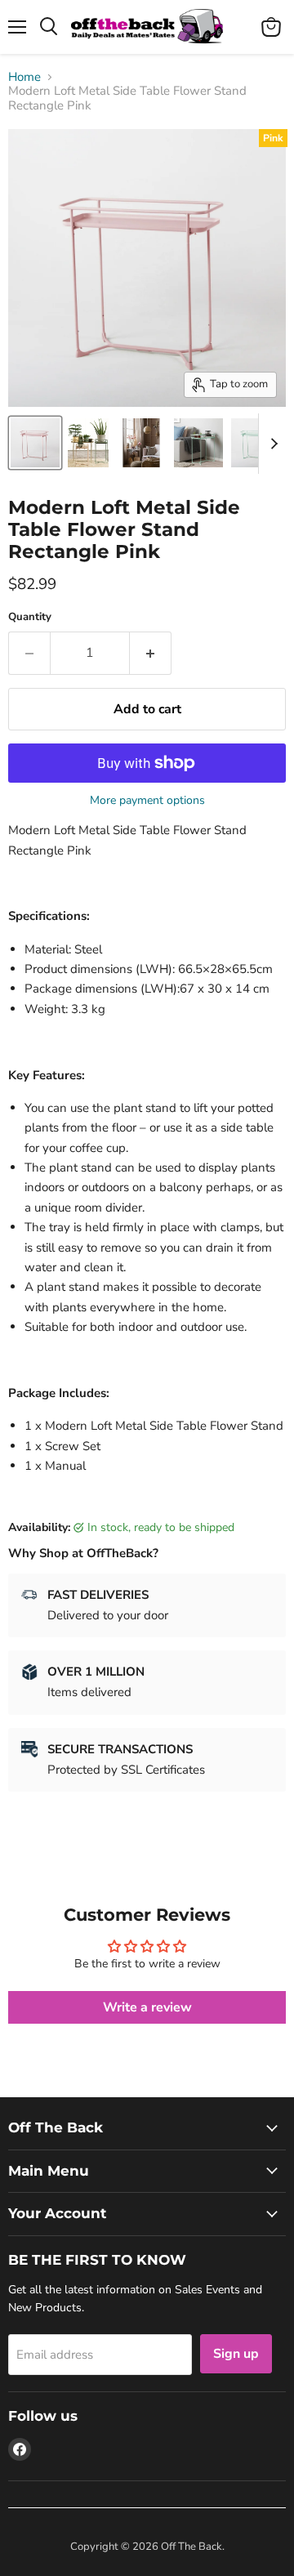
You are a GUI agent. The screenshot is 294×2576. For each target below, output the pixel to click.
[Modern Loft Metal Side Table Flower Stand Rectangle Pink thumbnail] (35, 443)
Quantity (30, 617)
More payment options (147, 801)
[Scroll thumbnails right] (271, 444)
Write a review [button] (147, 2007)
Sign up (236, 2354)
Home (24, 77)
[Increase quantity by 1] (151, 653)
